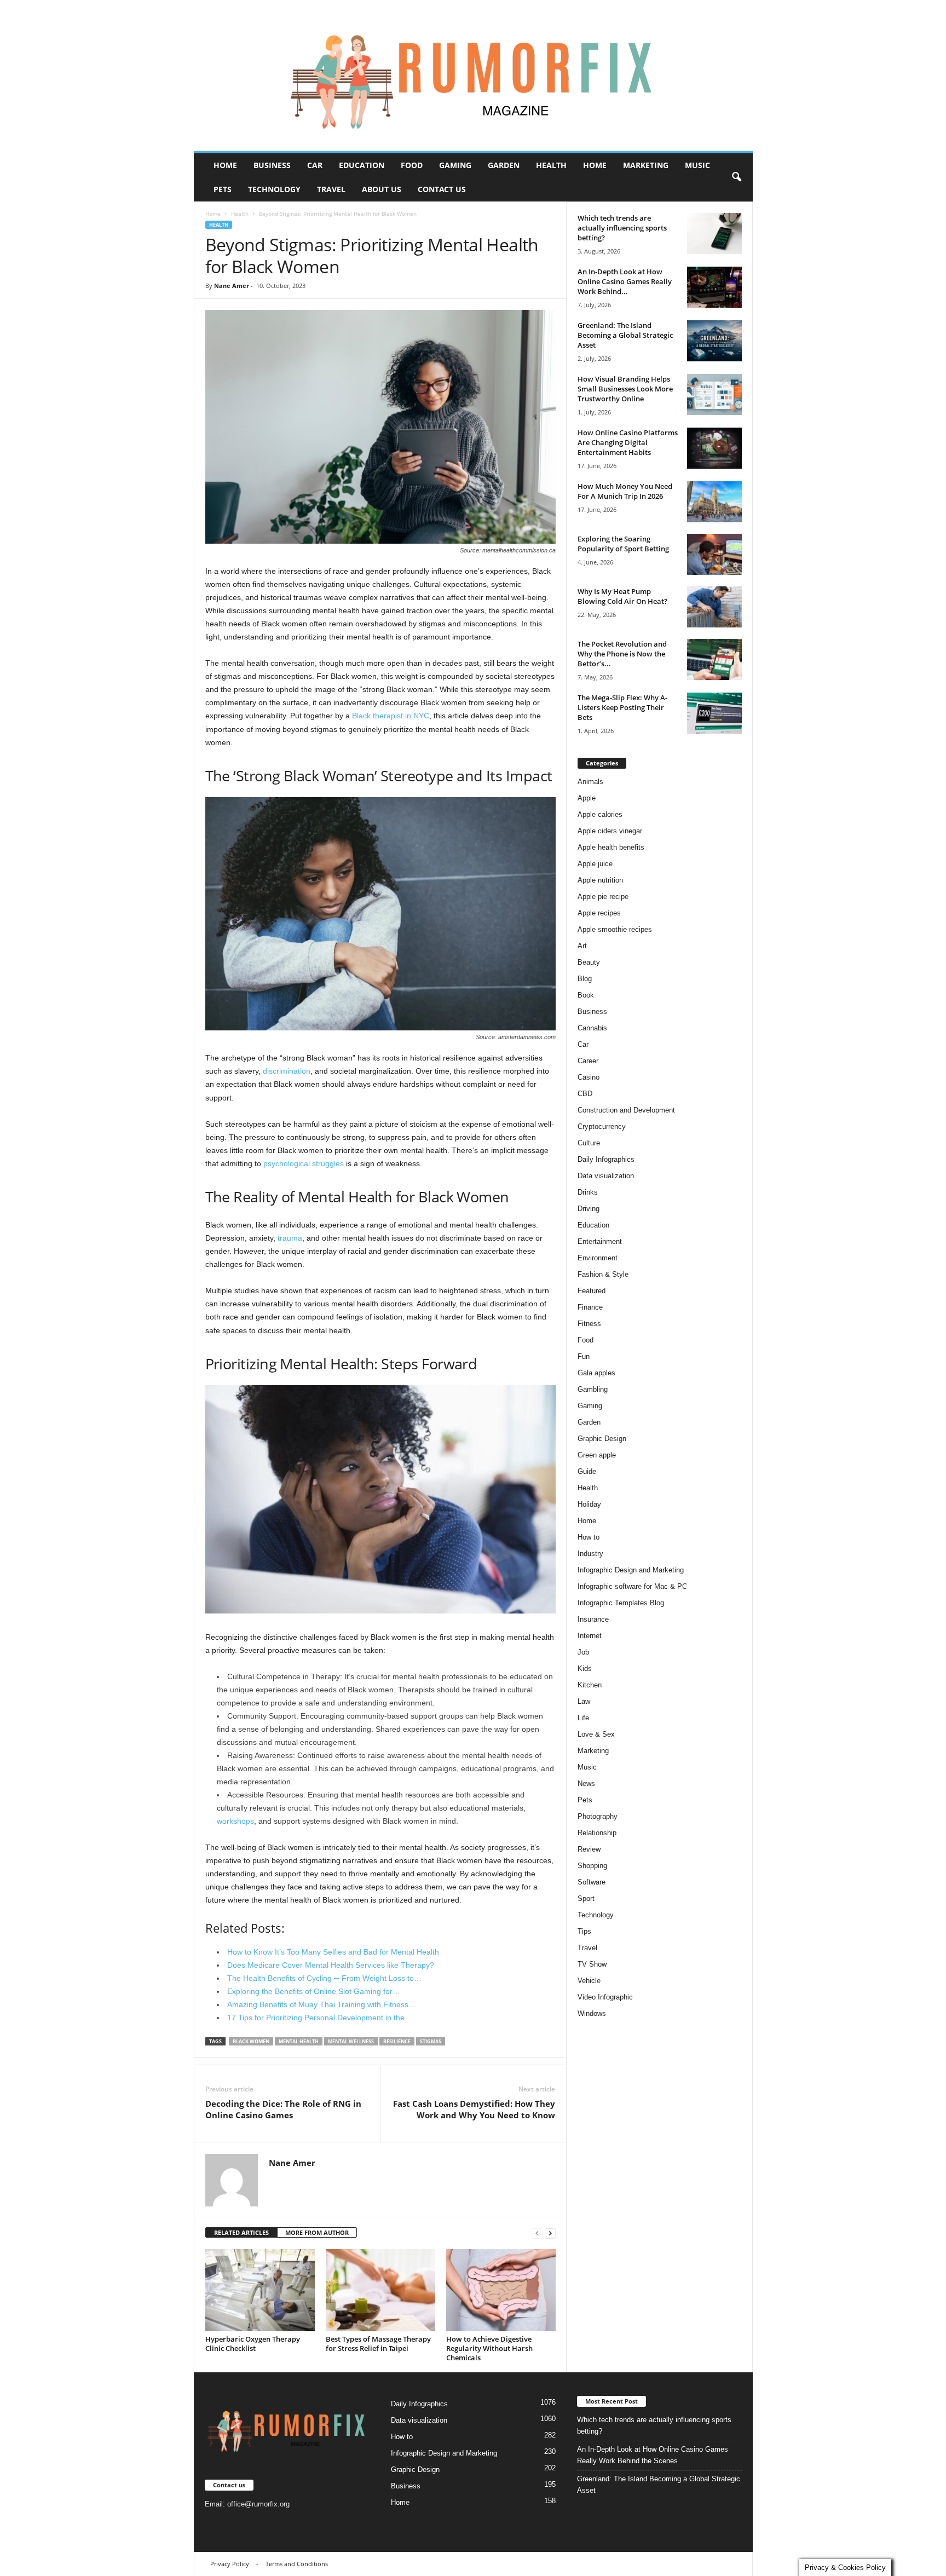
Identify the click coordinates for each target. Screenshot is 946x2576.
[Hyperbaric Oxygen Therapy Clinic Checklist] (260, 2290)
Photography (598, 1816)
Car (315, 165)
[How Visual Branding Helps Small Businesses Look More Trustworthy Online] (714, 394)
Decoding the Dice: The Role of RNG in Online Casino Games (283, 2109)
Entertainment (600, 1241)
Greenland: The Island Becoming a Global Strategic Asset (625, 335)
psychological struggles (304, 1163)
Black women (251, 2041)
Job (583, 1652)
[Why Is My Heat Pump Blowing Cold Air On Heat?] (714, 607)
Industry (590, 1554)
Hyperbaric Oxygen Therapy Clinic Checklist (253, 2344)
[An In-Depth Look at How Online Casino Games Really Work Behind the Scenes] (714, 287)
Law (584, 1701)
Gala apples (596, 1373)
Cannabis (592, 1028)
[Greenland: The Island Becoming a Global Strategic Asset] (714, 341)
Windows (592, 2013)
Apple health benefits (611, 847)
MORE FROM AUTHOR (317, 2232)
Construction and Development (626, 1110)
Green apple (597, 1455)
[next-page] (550, 2233)
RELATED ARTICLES (241, 2232)
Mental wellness (351, 2041)
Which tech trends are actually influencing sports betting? (622, 228)
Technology (274, 189)
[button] (736, 177)
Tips (584, 1931)
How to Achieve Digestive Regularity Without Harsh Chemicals (489, 2348)
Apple (587, 798)
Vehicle (589, 1981)
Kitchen (590, 1685)
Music (697, 165)
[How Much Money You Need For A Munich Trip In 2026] (714, 502)
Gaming (455, 165)
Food (412, 165)
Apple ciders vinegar (610, 831)
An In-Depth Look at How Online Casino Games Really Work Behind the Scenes (653, 2455)
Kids (585, 1669)
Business (272, 165)
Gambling (593, 1389)
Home (225, 165)
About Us (382, 189)
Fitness (589, 1324)
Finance (590, 1307)
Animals (590, 782)
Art (582, 946)
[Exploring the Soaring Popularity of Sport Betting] (714, 554)
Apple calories (600, 814)
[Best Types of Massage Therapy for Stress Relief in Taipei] (380, 2290)
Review (589, 1849)
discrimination (287, 1071)
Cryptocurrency (602, 1126)
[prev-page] (537, 2233)
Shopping (592, 1866)
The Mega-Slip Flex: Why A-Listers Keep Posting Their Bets (622, 707)
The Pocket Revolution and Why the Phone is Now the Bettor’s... (622, 654)
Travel (331, 189)
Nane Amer (232, 286)
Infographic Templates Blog (621, 1603)
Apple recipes (599, 913)
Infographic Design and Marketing (631, 1570)
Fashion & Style (603, 1274)
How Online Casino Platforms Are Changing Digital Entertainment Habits (628, 442)
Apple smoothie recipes (615, 929)
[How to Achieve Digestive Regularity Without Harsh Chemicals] (501, 2290)
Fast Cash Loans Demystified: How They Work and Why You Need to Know (474, 2109)
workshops (235, 1821)
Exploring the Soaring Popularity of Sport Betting (623, 544)
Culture (589, 1143)
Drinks (588, 1192)
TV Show (592, 1964)
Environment (598, 1258)
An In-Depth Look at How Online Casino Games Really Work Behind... (625, 281)
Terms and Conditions (297, 2564)
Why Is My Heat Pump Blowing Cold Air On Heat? (622, 596)
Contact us (442, 189)
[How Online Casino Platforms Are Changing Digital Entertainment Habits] (714, 448)
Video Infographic (605, 1997)
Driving (589, 1209)
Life (583, 1718)
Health (551, 165)
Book (586, 995)
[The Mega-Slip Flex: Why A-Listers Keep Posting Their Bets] (714, 713)
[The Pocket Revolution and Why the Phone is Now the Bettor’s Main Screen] (714, 659)
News (586, 1783)
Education (362, 165)
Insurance (593, 1619)
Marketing (646, 165)
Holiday (589, 1504)
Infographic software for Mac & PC (632, 1586)
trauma (290, 1238)
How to (589, 1537)
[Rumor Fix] (473, 76)
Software (592, 1882)
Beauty (589, 962)
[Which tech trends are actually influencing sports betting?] (714, 234)
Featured (592, 1291)
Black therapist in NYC (391, 716)
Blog (585, 979)
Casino (589, 1077)
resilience (397, 2041)
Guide (587, 1471)
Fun (584, 1356)
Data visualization (606, 1176)
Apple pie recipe (603, 897)
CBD (585, 1094)
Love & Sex (596, 1734)
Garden (504, 165)
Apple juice (595, 864)
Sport (586, 1898)
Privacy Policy (230, 2564)
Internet (590, 1636)
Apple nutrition (600, 880)
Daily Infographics (606, 1159)
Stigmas (431, 2041)
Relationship (597, 1833)
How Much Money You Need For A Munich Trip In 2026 (625, 491)
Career (588, 1061)
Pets (223, 189)
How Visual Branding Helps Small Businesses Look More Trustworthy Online (625, 389)
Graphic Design (602, 1439)
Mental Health (299, 2041)
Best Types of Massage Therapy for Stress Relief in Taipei (378, 2344)
